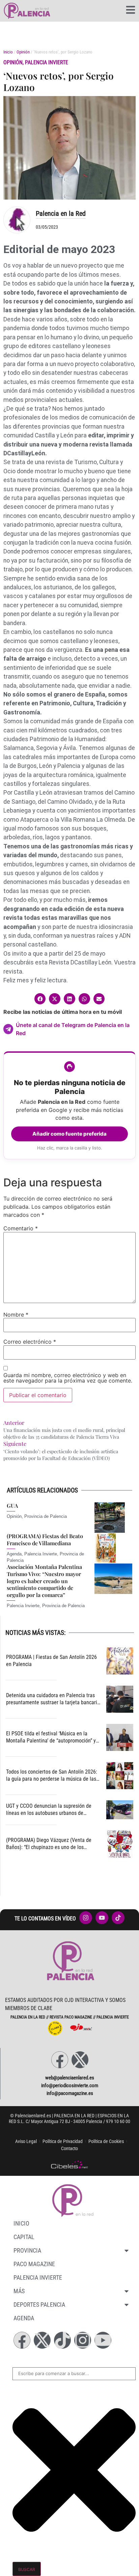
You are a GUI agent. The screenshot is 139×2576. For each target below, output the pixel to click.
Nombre (16, 1315)
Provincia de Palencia (46, 1516)
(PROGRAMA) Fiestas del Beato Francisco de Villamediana (45, 1540)
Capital (24, 2237)
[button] (40, 999)
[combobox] (74, 2374)
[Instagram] (83, 2340)
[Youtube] (103, 2340)
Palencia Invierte (47, 62)
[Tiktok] (62, 2340)
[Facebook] (60, 2060)
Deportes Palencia (39, 2305)
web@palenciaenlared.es (70, 2078)
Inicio (8, 52)
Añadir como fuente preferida (69, 1134)
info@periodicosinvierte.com (70, 2085)
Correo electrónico (30, 1342)
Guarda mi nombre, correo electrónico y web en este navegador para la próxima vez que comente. (68, 1378)
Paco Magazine (34, 2264)
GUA (12, 1506)
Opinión (23, 52)
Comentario (21, 1228)
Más (19, 2291)
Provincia (27, 2250)
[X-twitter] (80, 2060)
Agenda (14, 1554)
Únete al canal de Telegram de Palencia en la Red (73, 1029)
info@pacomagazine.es (70, 2093)
